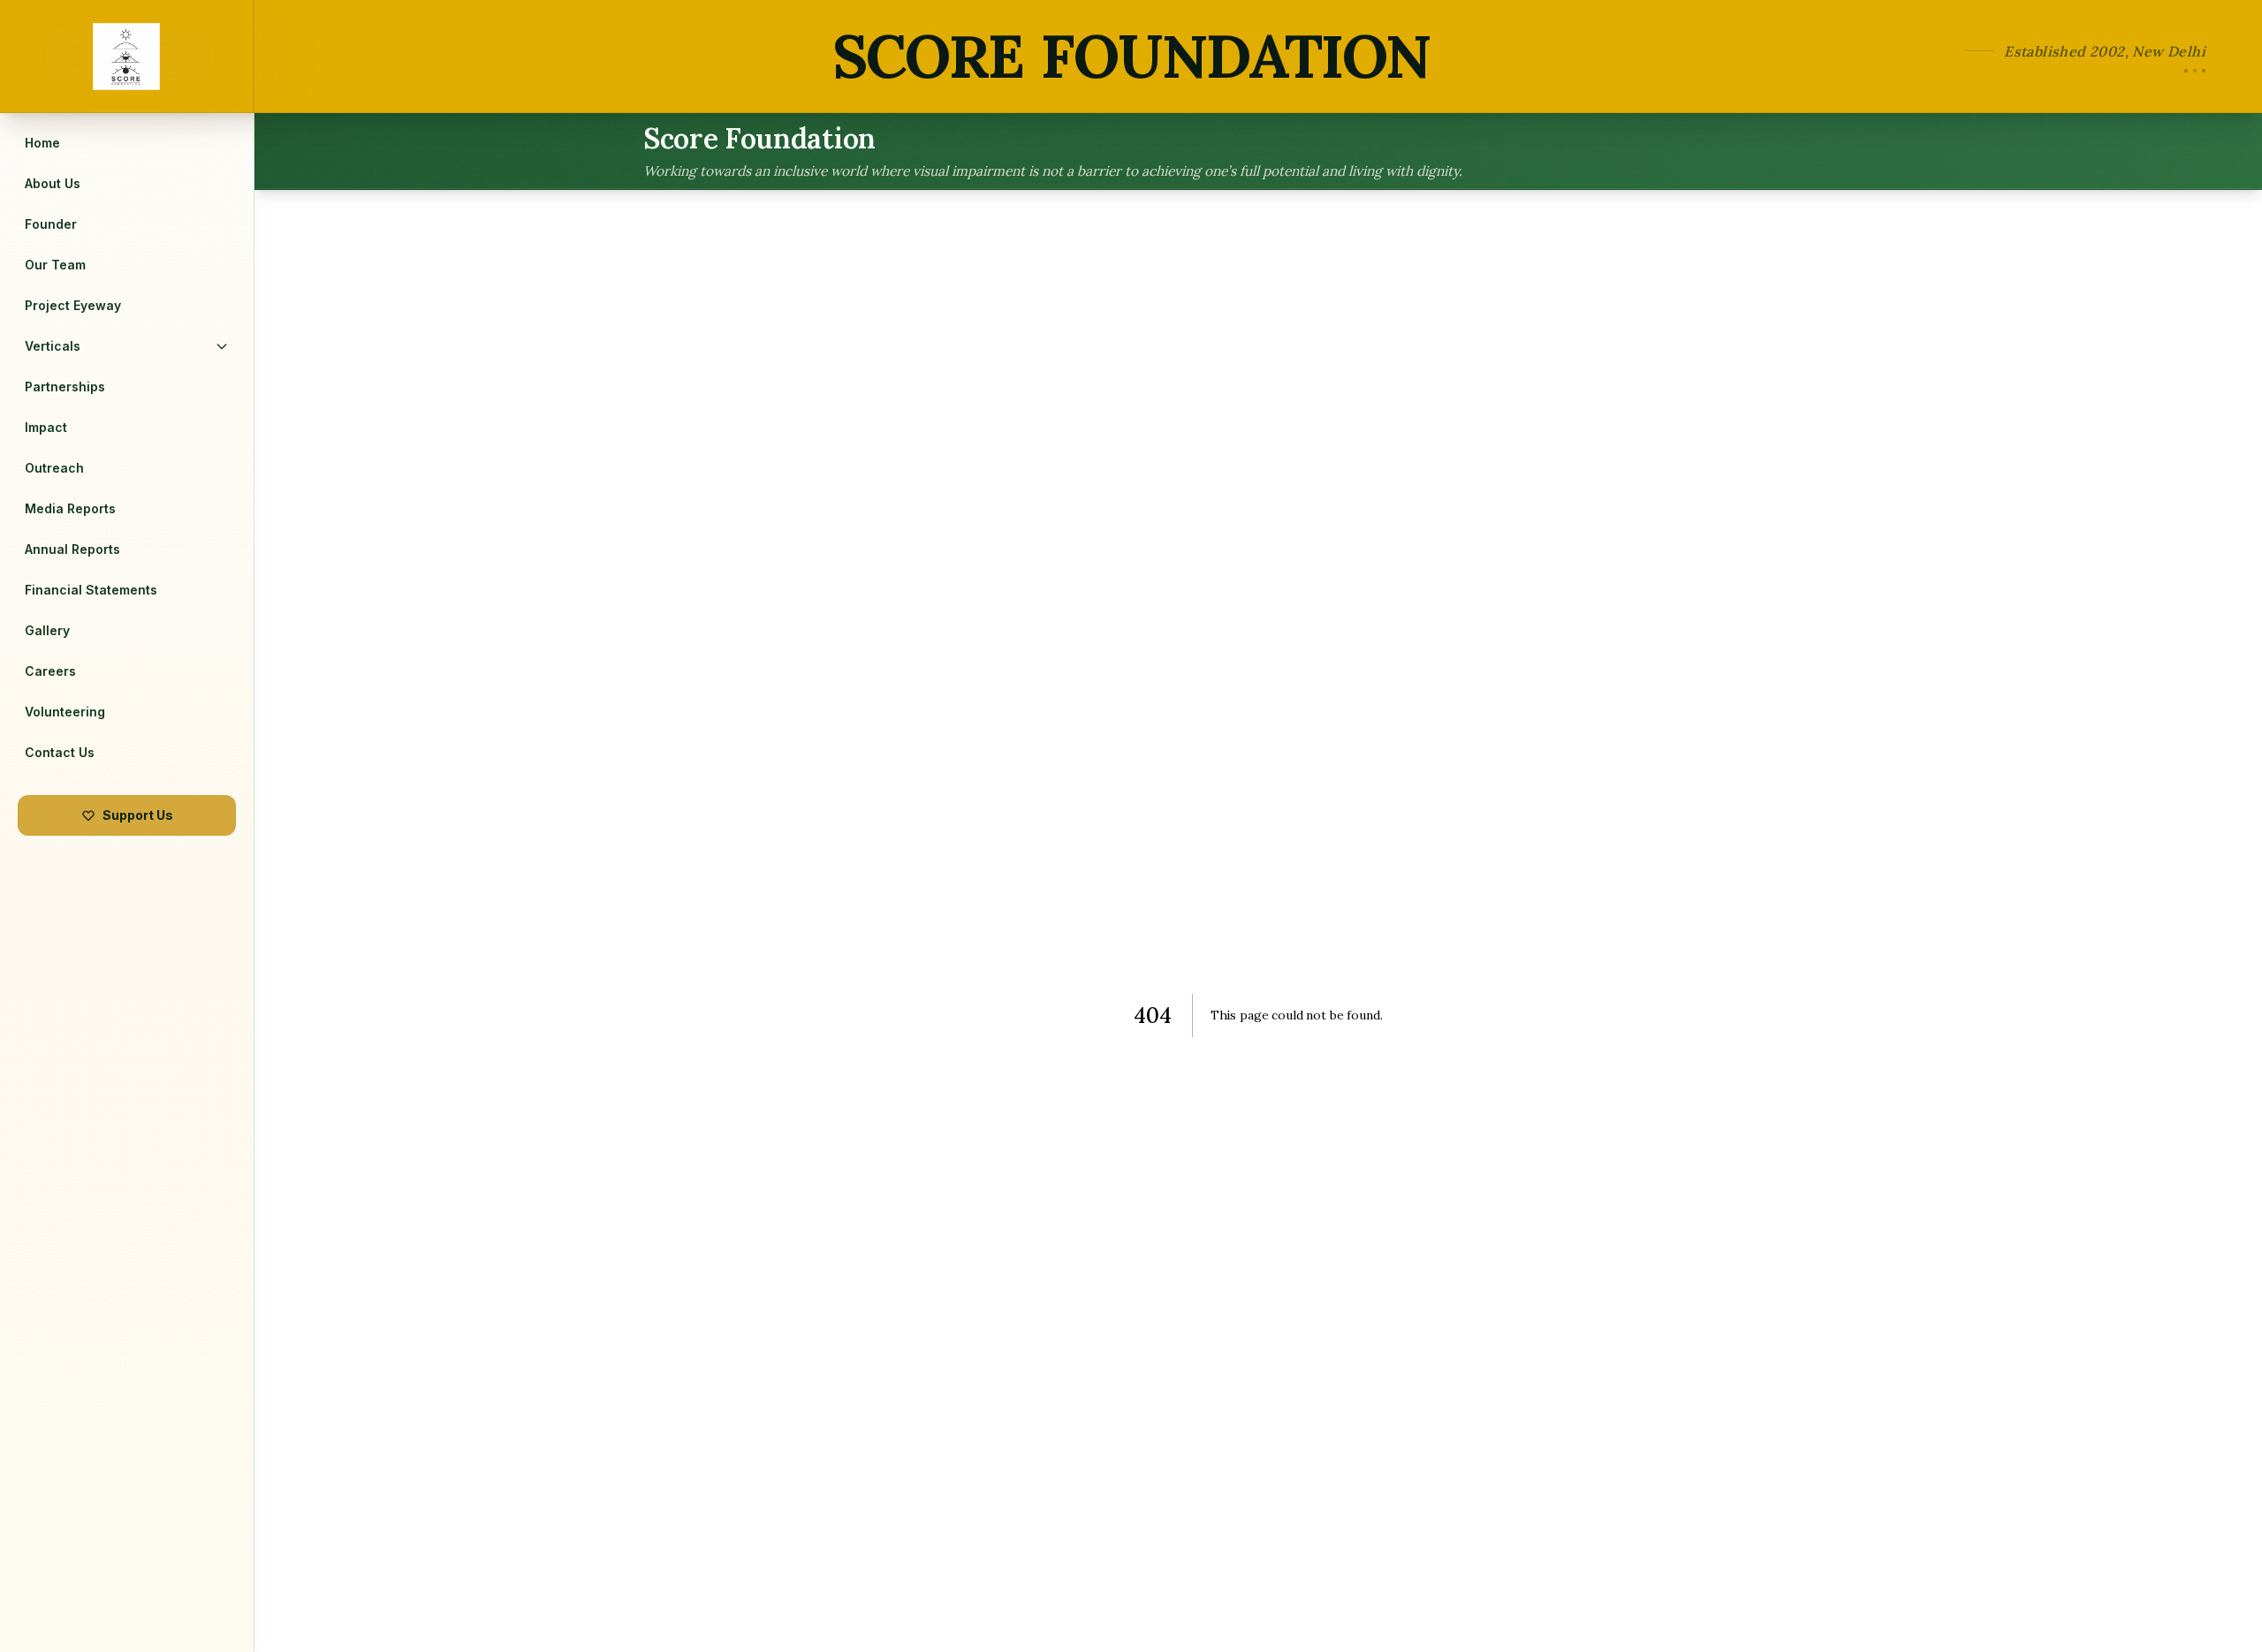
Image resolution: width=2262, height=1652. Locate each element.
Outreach (54, 468)
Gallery (47, 630)
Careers (50, 671)
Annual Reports (72, 549)
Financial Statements (91, 590)
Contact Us (60, 752)
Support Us (138, 815)
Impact (46, 427)
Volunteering (65, 712)
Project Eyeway (73, 305)
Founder (51, 224)
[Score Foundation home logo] (127, 56)
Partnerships (65, 386)
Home (42, 143)
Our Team (55, 265)
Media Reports (70, 508)
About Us (53, 183)
